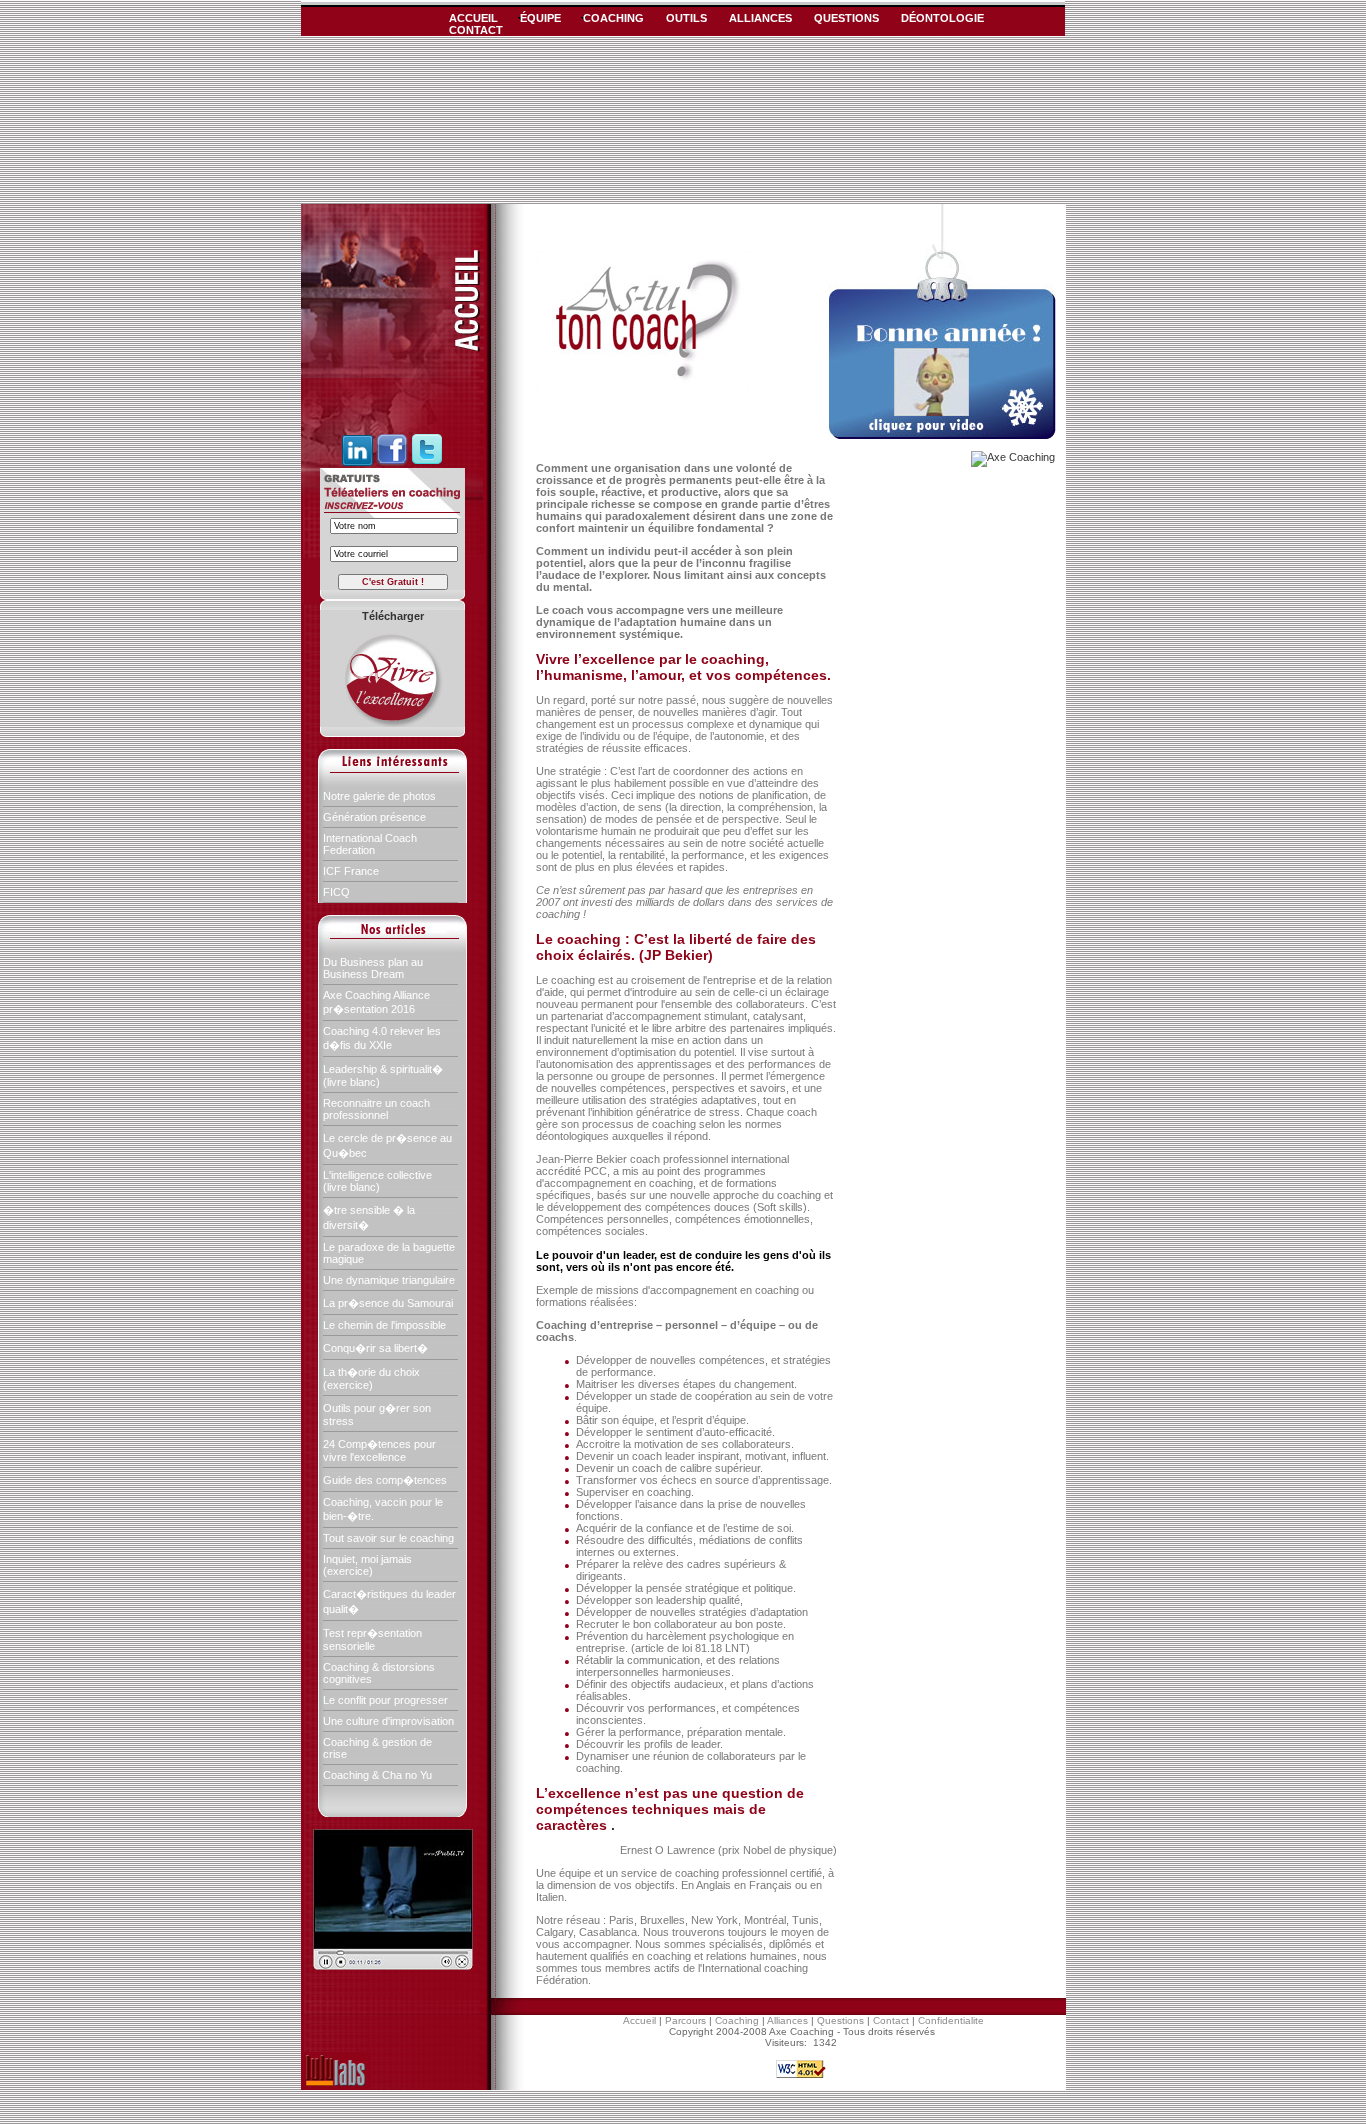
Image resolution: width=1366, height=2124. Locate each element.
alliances (760, 18)
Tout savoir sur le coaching (388, 1538)
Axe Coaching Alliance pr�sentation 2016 (376, 1002)
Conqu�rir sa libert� (375, 1348)
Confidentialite (951, 2020)
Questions (840, 2020)
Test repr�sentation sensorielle (372, 1639)
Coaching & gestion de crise (377, 1748)
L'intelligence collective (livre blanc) (377, 1181)
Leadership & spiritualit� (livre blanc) (383, 1075)
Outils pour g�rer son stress (377, 1414)
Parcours (685, 2020)
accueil (473, 18)
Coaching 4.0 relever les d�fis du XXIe (382, 1038)
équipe (540, 18)
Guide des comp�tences (385, 1480)
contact (476, 30)
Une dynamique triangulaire (389, 1280)
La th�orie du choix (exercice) (371, 1378)
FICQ (336, 892)
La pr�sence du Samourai (388, 1303)
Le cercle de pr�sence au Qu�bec (387, 1145)
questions (846, 18)
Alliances (787, 2020)
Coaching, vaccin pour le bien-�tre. (383, 1509)
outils (686, 18)
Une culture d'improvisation (388, 1721)
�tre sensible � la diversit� (369, 1217)
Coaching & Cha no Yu (377, 1775)
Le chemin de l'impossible (384, 1325)
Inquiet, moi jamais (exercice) (367, 1565)
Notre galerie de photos (379, 796)
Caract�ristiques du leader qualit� (389, 1601)
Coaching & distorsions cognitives (379, 1673)
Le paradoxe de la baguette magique (389, 1253)
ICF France (351, 871)
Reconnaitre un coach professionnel (376, 1109)
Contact (891, 2020)
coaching (613, 18)
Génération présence (374, 817)
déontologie (942, 18)
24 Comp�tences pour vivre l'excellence (379, 1450)
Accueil (639, 2020)
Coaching (737, 2020)
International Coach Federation (370, 844)
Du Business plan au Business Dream (373, 968)
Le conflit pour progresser (385, 1700)
